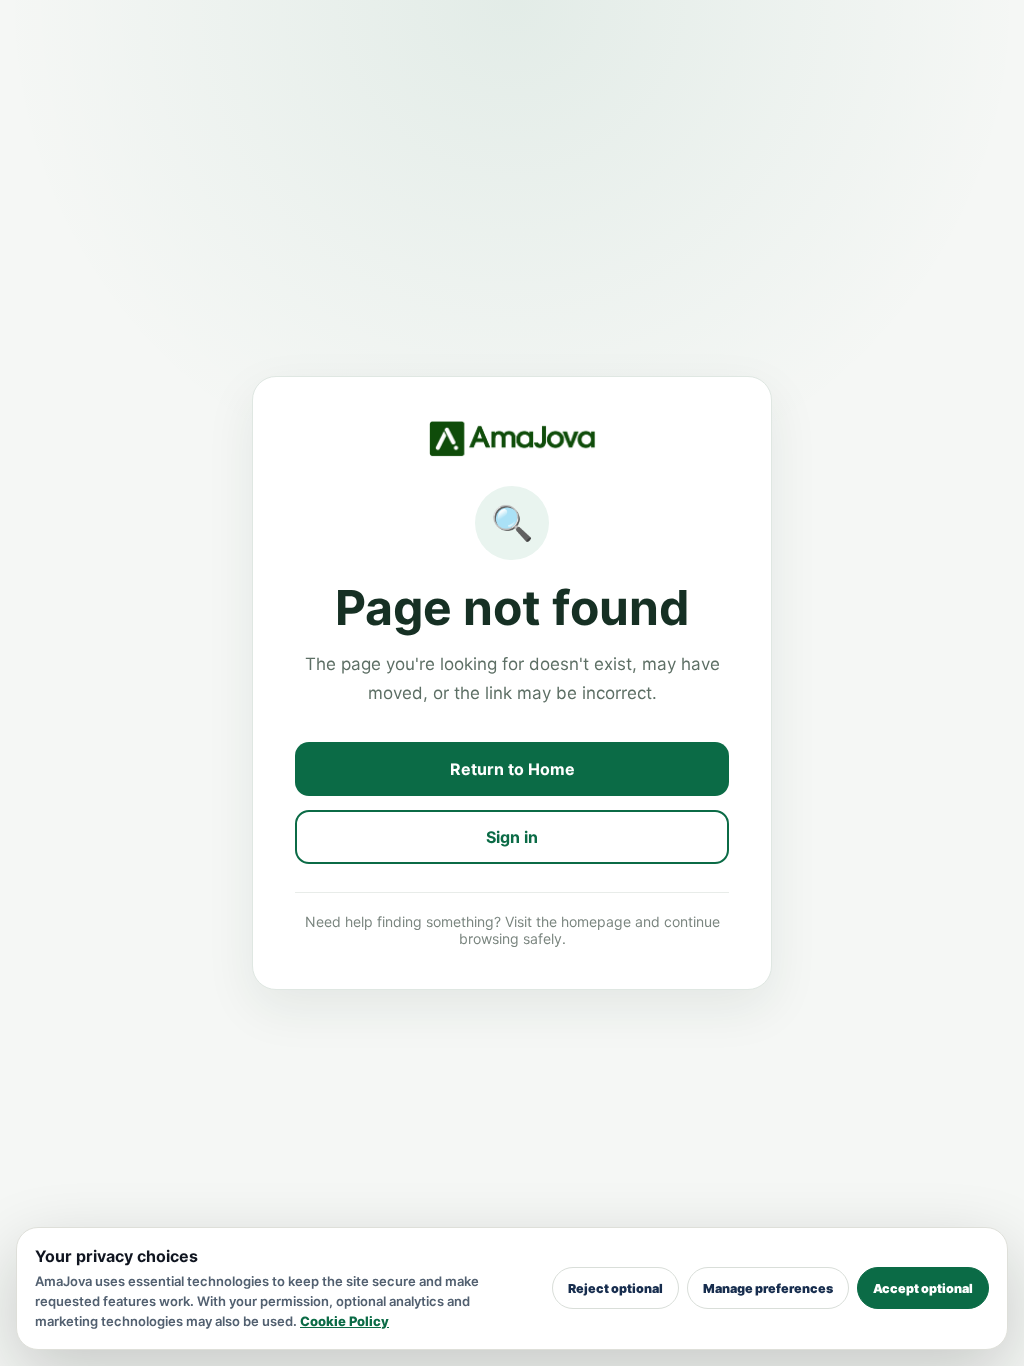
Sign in (512, 837)
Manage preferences (768, 1288)
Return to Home (512, 769)
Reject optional (615, 1288)
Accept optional (923, 1288)
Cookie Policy (344, 1321)
